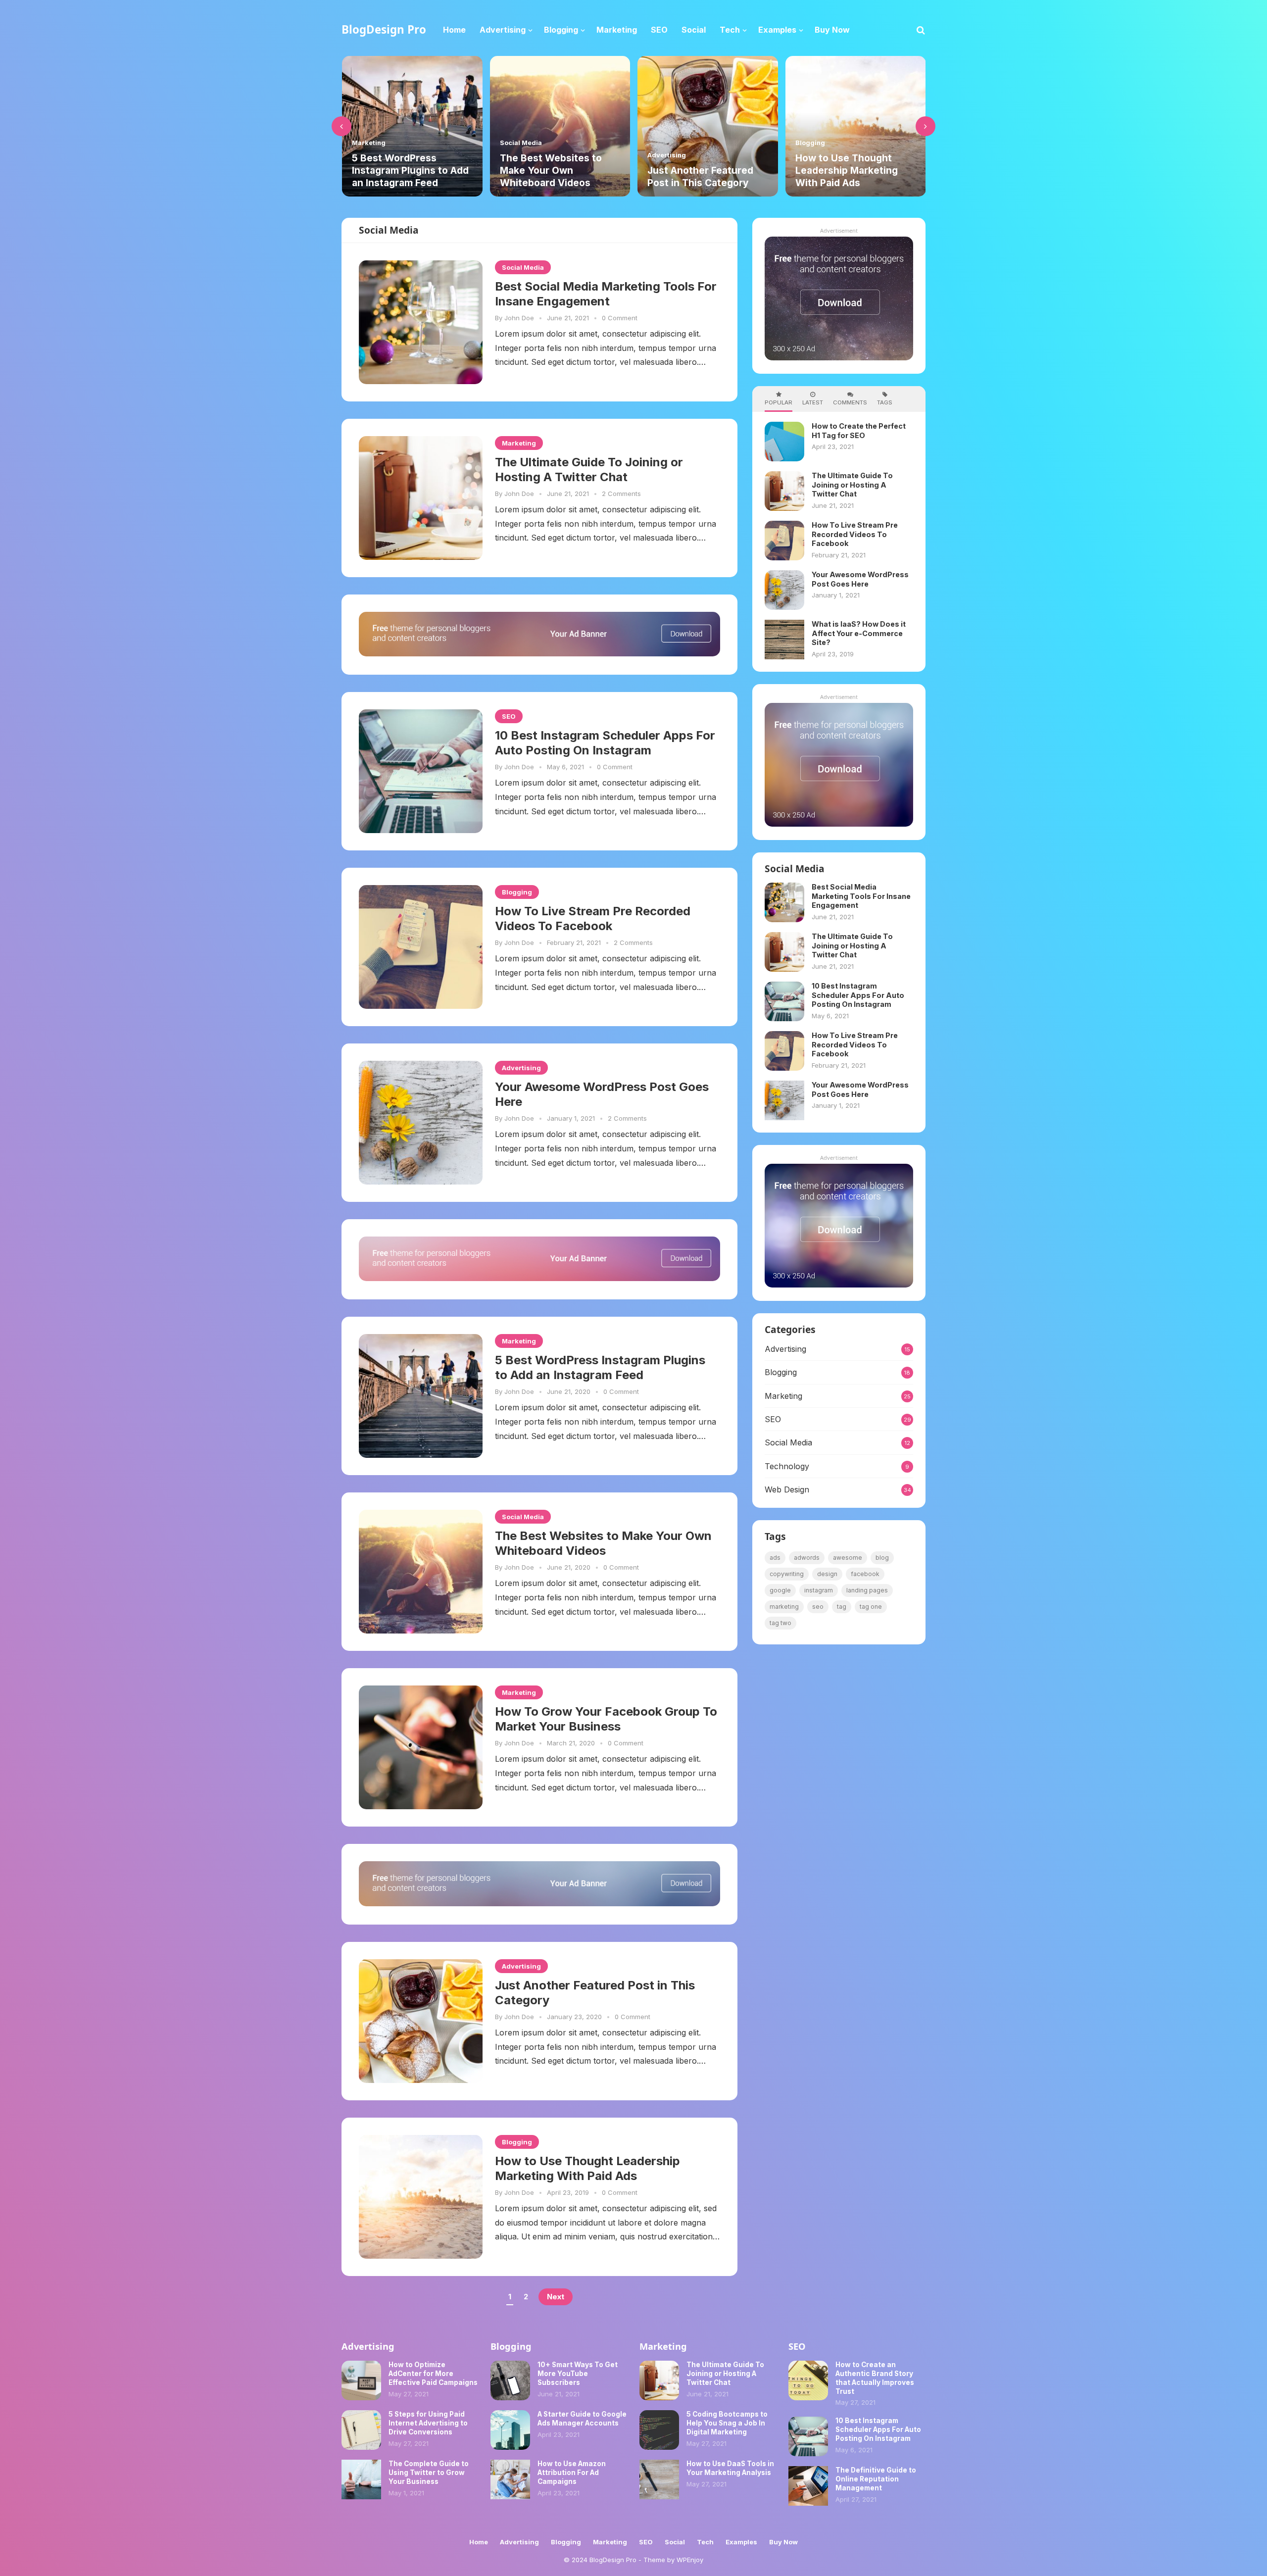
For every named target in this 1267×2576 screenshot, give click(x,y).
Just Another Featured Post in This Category (552, 176)
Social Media (373, 143)
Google (780, 1590)
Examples (741, 2542)
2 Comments (621, 494)
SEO (509, 716)
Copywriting (787, 1574)
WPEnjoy (690, 2560)
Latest (813, 402)
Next (556, 2297)
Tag (842, 1607)
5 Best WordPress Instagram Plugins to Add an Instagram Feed (600, 1367)
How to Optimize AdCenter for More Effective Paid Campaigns (433, 2374)
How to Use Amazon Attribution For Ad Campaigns (572, 2473)
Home (479, 2542)
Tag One (871, 1607)
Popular (779, 402)
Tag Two (780, 1623)
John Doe (519, 318)
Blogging (662, 143)
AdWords (807, 1558)
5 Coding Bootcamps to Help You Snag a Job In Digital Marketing (727, 2423)
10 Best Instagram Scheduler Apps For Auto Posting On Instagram (605, 743)
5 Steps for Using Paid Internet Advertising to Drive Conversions (428, 2423)
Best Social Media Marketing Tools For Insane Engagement (606, 294)
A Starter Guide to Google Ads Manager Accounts (582, 2419)
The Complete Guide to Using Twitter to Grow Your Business (429, 2473)
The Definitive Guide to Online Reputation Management (876, 2479)
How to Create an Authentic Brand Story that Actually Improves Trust (875, 2378)
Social (675, 2542)
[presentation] (341, 126)
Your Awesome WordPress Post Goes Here (602, 1094)
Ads (775, 1558)
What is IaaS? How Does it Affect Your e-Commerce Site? (852, 170)
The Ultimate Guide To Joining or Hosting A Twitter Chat (589, 470)
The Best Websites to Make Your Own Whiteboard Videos (403, 170)
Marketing (519, 443)
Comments (850, 402)
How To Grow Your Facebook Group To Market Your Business (606, 1719)
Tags (885, 402)
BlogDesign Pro (384, 29)
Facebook (865, 1574)
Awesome (848, 1558)
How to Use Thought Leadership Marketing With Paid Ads (699, 170)
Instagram (819, 1590)
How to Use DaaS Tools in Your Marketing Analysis (730, 2468)
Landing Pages (867, 1590)
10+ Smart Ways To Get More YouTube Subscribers (578, 2374)
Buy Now (783, 2542)
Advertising (519, 155)
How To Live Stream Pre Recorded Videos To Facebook (593, 918)
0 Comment (620, 318)
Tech (705, 2542)
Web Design (787, 1489)
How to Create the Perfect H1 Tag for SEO (859, 431)
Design (827, 1574)
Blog (882, 1558)
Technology (787, 1466)
